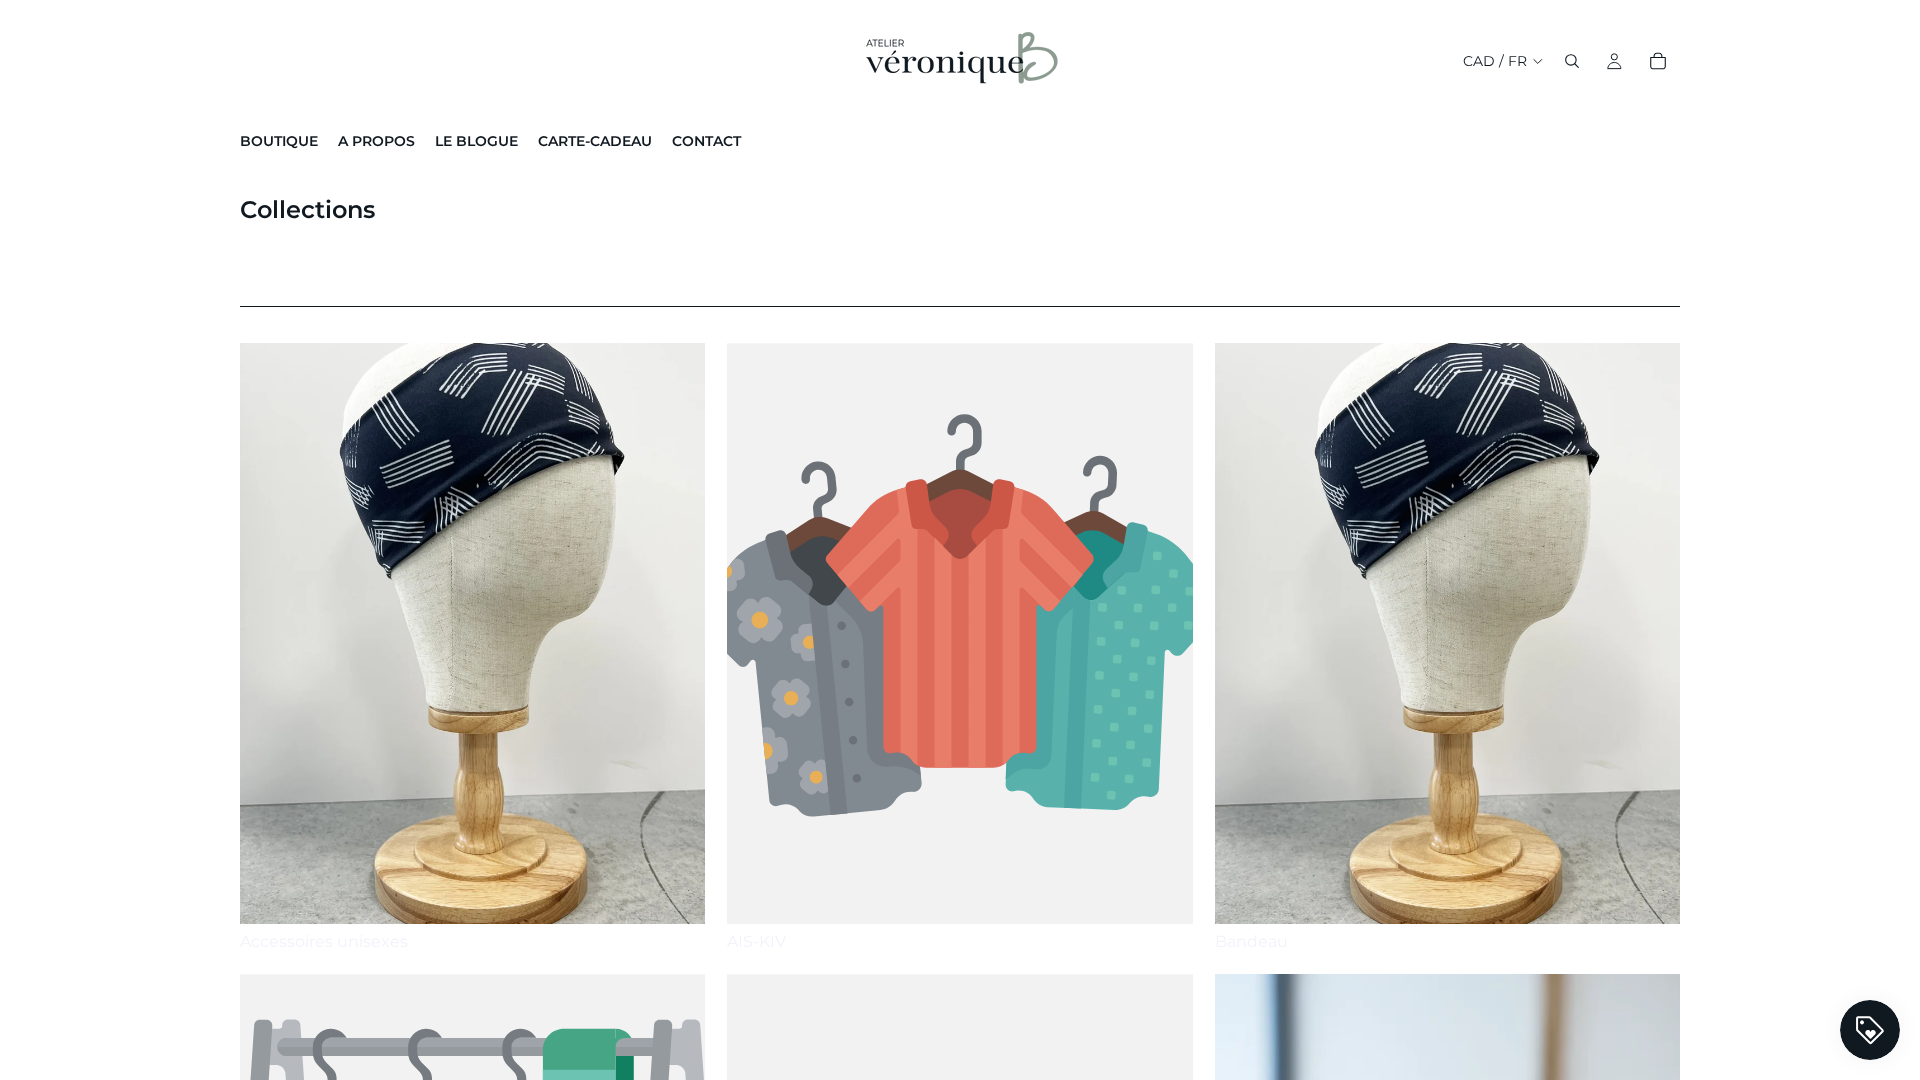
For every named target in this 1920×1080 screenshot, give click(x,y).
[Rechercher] (1572, 61)
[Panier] (1658, 61)
